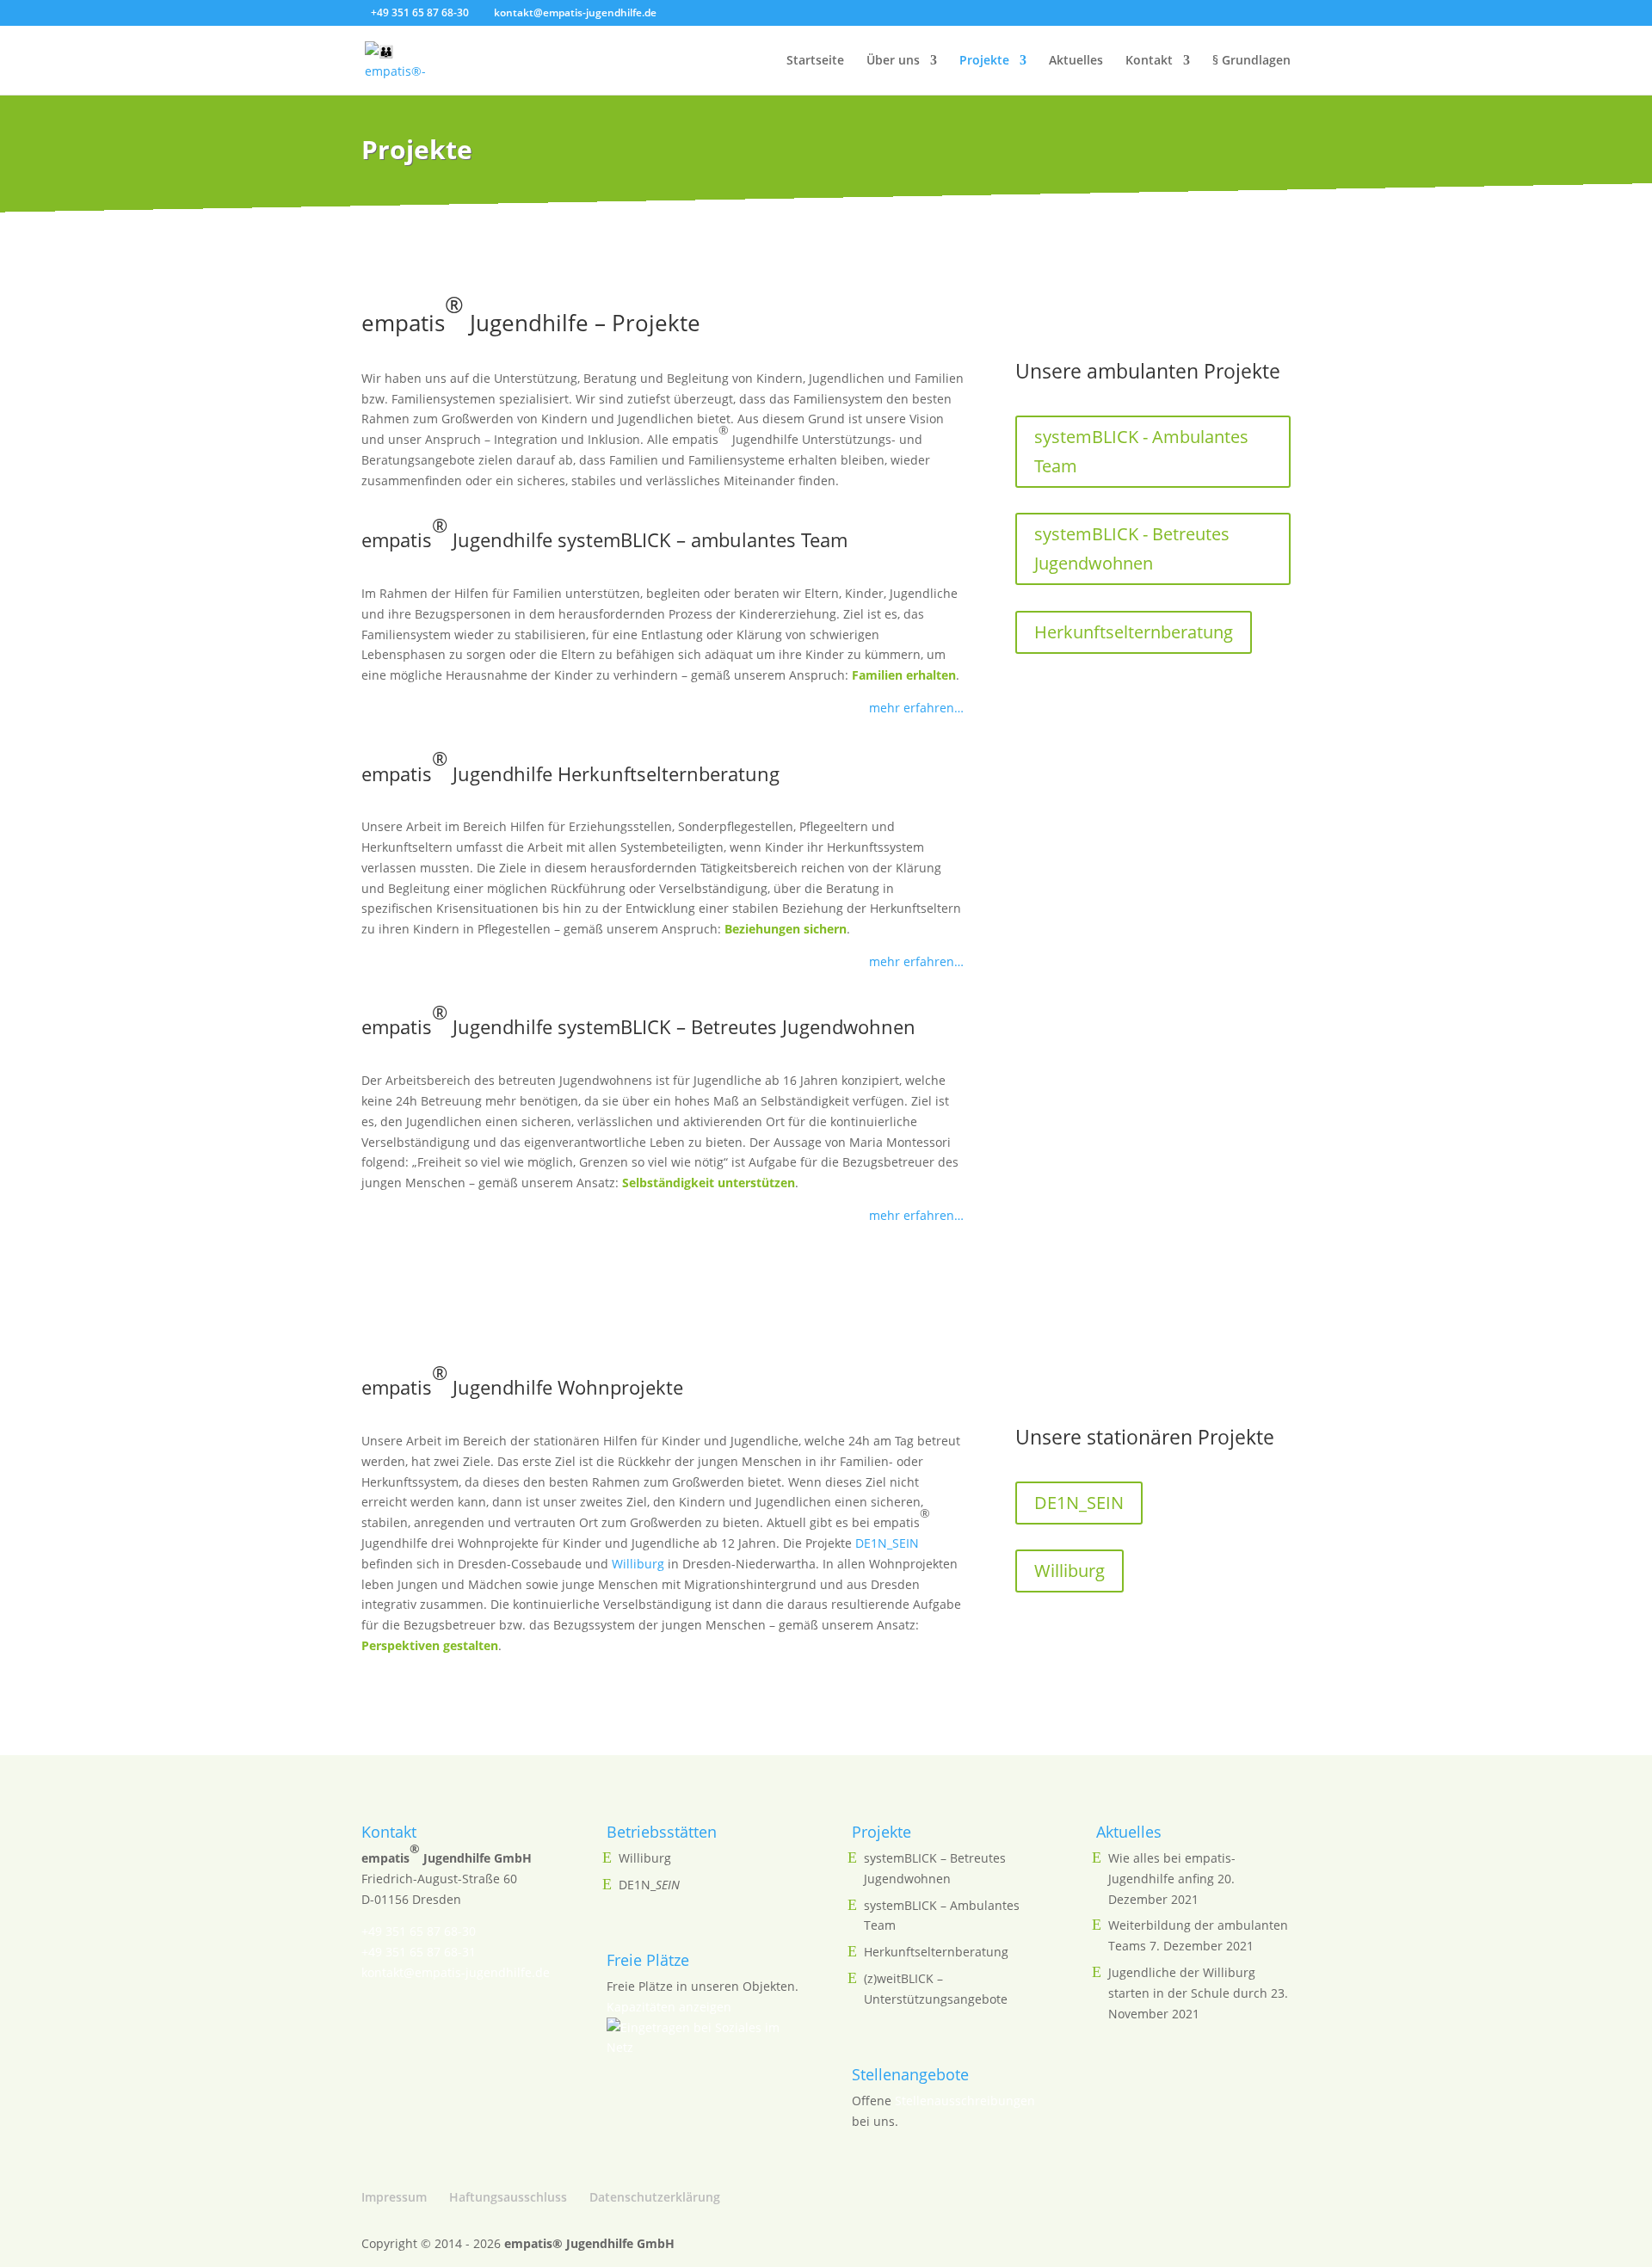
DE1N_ (649, 1885)
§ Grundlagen (1251, 61)
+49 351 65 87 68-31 (419, 1952)
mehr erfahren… (916, 708)
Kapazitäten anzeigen (669, 2007)
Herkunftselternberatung (1134, 632)
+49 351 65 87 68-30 (419, 1931)
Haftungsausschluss (508, 2197)
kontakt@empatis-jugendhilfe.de (456, 1972)
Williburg (638, 1564)
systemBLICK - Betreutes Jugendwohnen (1132, 548)
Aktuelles (1076, 61)
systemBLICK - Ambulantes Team (1141, 451)
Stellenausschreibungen (965, 2101)
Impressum (394, 2197)
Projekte (984, 61)
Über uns (893, 61)
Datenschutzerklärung (655, 2197)
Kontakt (1149, 61)
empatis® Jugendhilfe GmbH (589, 2243)
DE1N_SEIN (887, 1543)
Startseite (815, 61)
